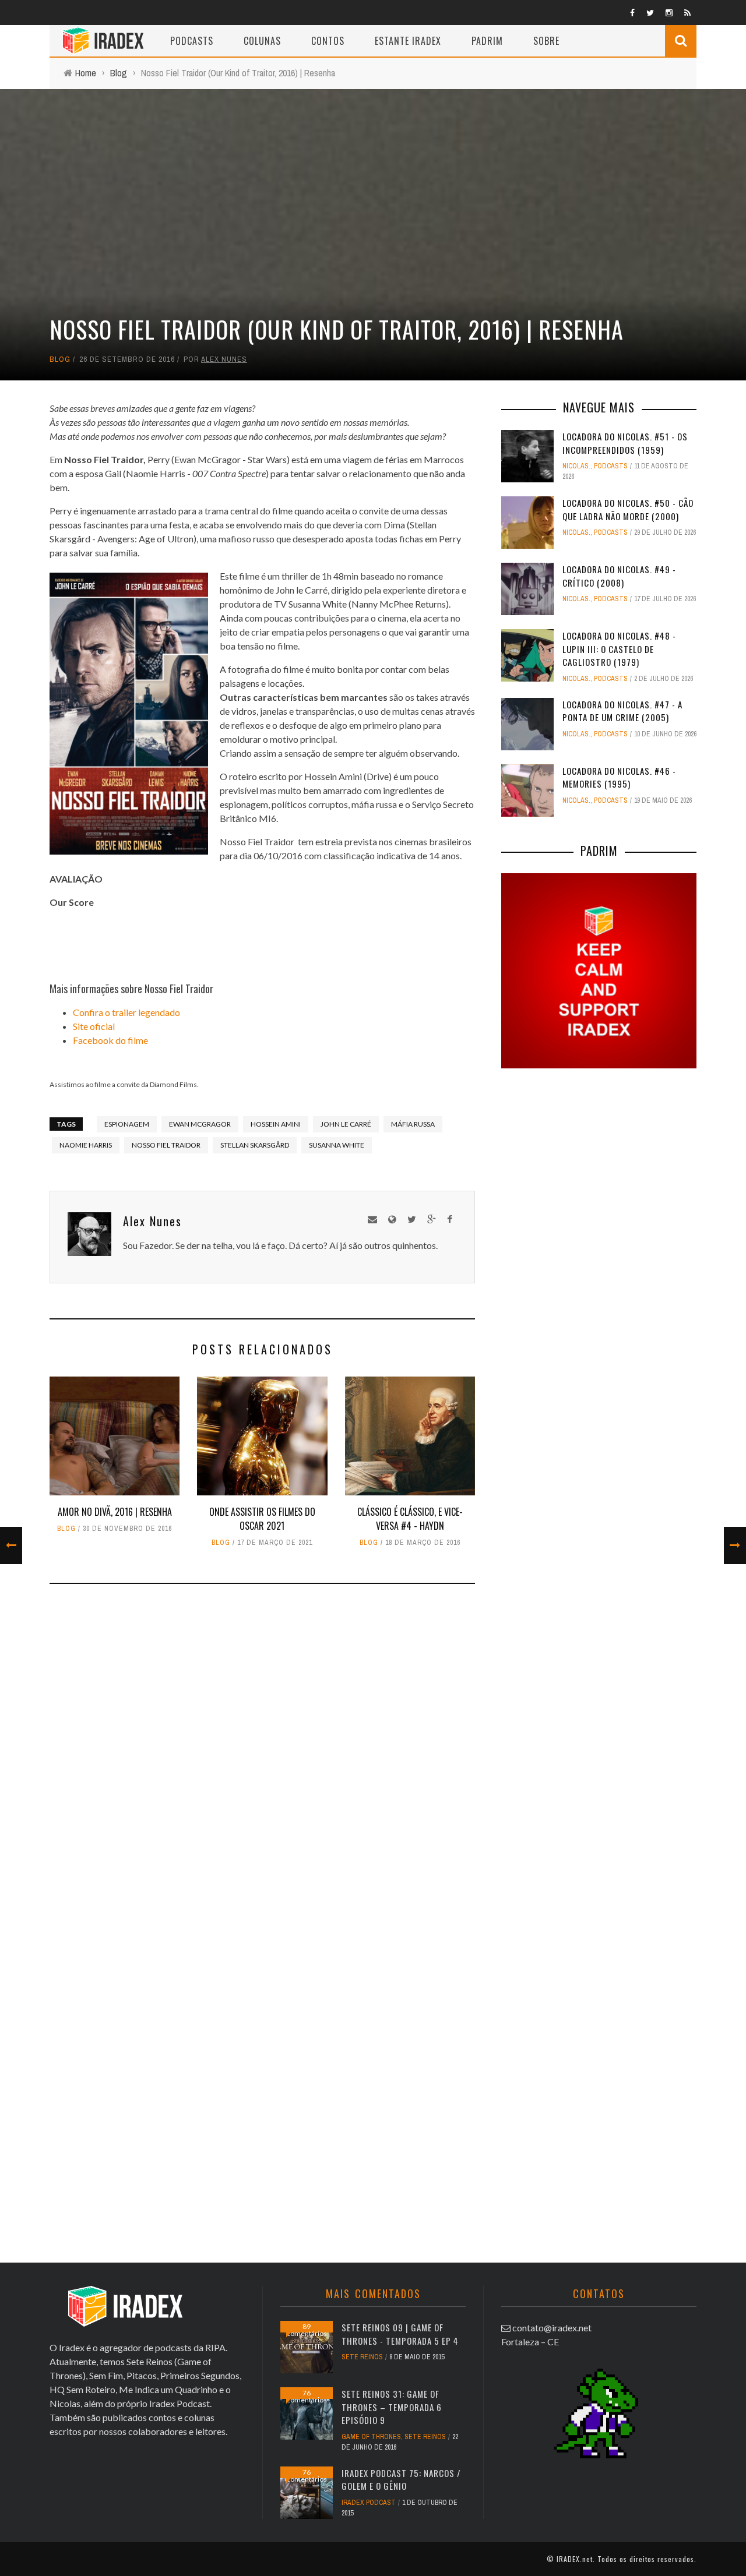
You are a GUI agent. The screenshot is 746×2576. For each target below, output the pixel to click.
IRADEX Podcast (369, 2503)
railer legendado (148, 1012)
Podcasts (192, 41)
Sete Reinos (362, 2357)
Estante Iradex (408, 41)
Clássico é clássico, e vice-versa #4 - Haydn (410, 1519)
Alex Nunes (224, 359)
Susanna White (337, 1145)
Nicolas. (576, 466)
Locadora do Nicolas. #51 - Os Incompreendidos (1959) (625, 443)
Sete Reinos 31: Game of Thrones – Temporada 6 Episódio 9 (392, 2407)
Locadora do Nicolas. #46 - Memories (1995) (619, 777)
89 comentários (307, 2330)
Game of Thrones (371, 2437)
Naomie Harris (86, 1145)
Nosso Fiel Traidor (166, 1145)
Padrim (487, 41)
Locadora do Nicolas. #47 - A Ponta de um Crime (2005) (622, 711)
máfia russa (413, 1124)
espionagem (127, 1124)
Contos (328, 41)
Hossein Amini (276, 1124)
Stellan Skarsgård (255, 1145)
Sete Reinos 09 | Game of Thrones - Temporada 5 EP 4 (400, 2334)
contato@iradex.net (552, 2328)
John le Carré (346, 1124)
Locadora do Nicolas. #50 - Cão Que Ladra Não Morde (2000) (628, 509)
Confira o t (94, 1012)
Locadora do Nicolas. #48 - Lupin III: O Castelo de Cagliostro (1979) (619, 649)
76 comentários (307, 2396)
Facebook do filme (110, 1040)
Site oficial (94, 1026)
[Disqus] (262, 1765)
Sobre (546, 41)
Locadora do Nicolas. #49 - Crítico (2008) (619, 576)
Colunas (262, 41)
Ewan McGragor (200, 1124)
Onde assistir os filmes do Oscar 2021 (262, 1519)
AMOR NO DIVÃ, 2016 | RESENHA (115, 1512)
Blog (60, 359)
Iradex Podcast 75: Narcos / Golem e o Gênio (401, 2480)
